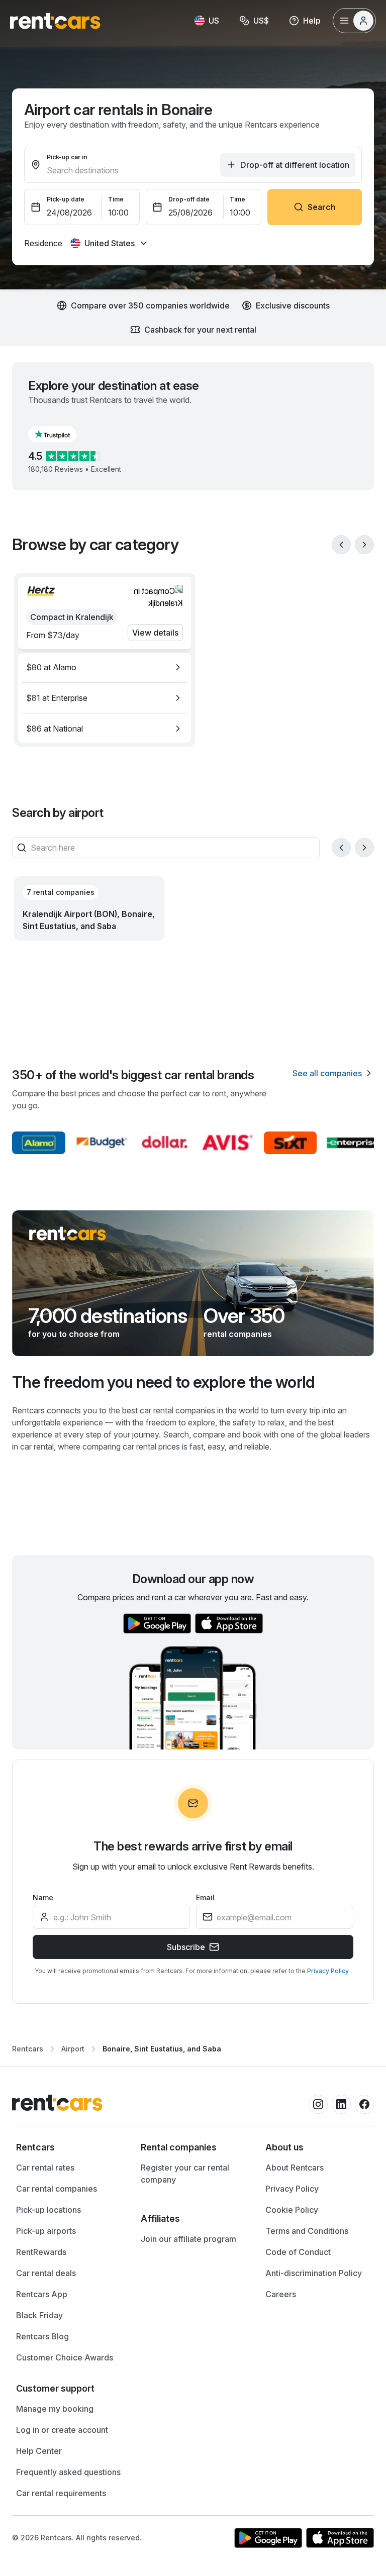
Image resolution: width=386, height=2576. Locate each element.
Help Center (39, 2451)
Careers (281, 2294)
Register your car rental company (185, 2174)
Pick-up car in (67, 157)
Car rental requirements (61, 2493)
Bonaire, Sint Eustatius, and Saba (162, 2049)
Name (43, 1897)
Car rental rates (45, 2168)
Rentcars (28, 2049)
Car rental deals (46, 2273)
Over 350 (244, 1316)
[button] (60, 434)
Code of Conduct (298, 2252)
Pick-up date (66, 199)
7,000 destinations (108, 1316)
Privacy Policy (329, 1971)
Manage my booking (55, 2409)
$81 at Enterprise (57, 698)
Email (205, 1897)
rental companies (238, 1334)
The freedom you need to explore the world (164, 1382)
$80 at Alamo (51, 667)
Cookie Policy (292, 2210)
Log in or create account (62, 2430)
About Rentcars (295, 2168)
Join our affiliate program (188, 2239)
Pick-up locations (49, 2210)
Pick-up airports (46, 2231)
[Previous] (341, 545)
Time (116, 199)
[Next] (364, 545)
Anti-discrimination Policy (314, 2273)
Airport (73, 2049)
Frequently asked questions (68, 2472)
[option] (105, 667)
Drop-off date (189, 199)
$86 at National (55, 729)
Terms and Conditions (307, 2231)
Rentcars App (42, 2294)
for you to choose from (74, 1334)
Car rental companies (57, 2189)
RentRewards (41, 2252)
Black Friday (39, 2315)
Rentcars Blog (42, 2336)
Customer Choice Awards (65, 2357)
